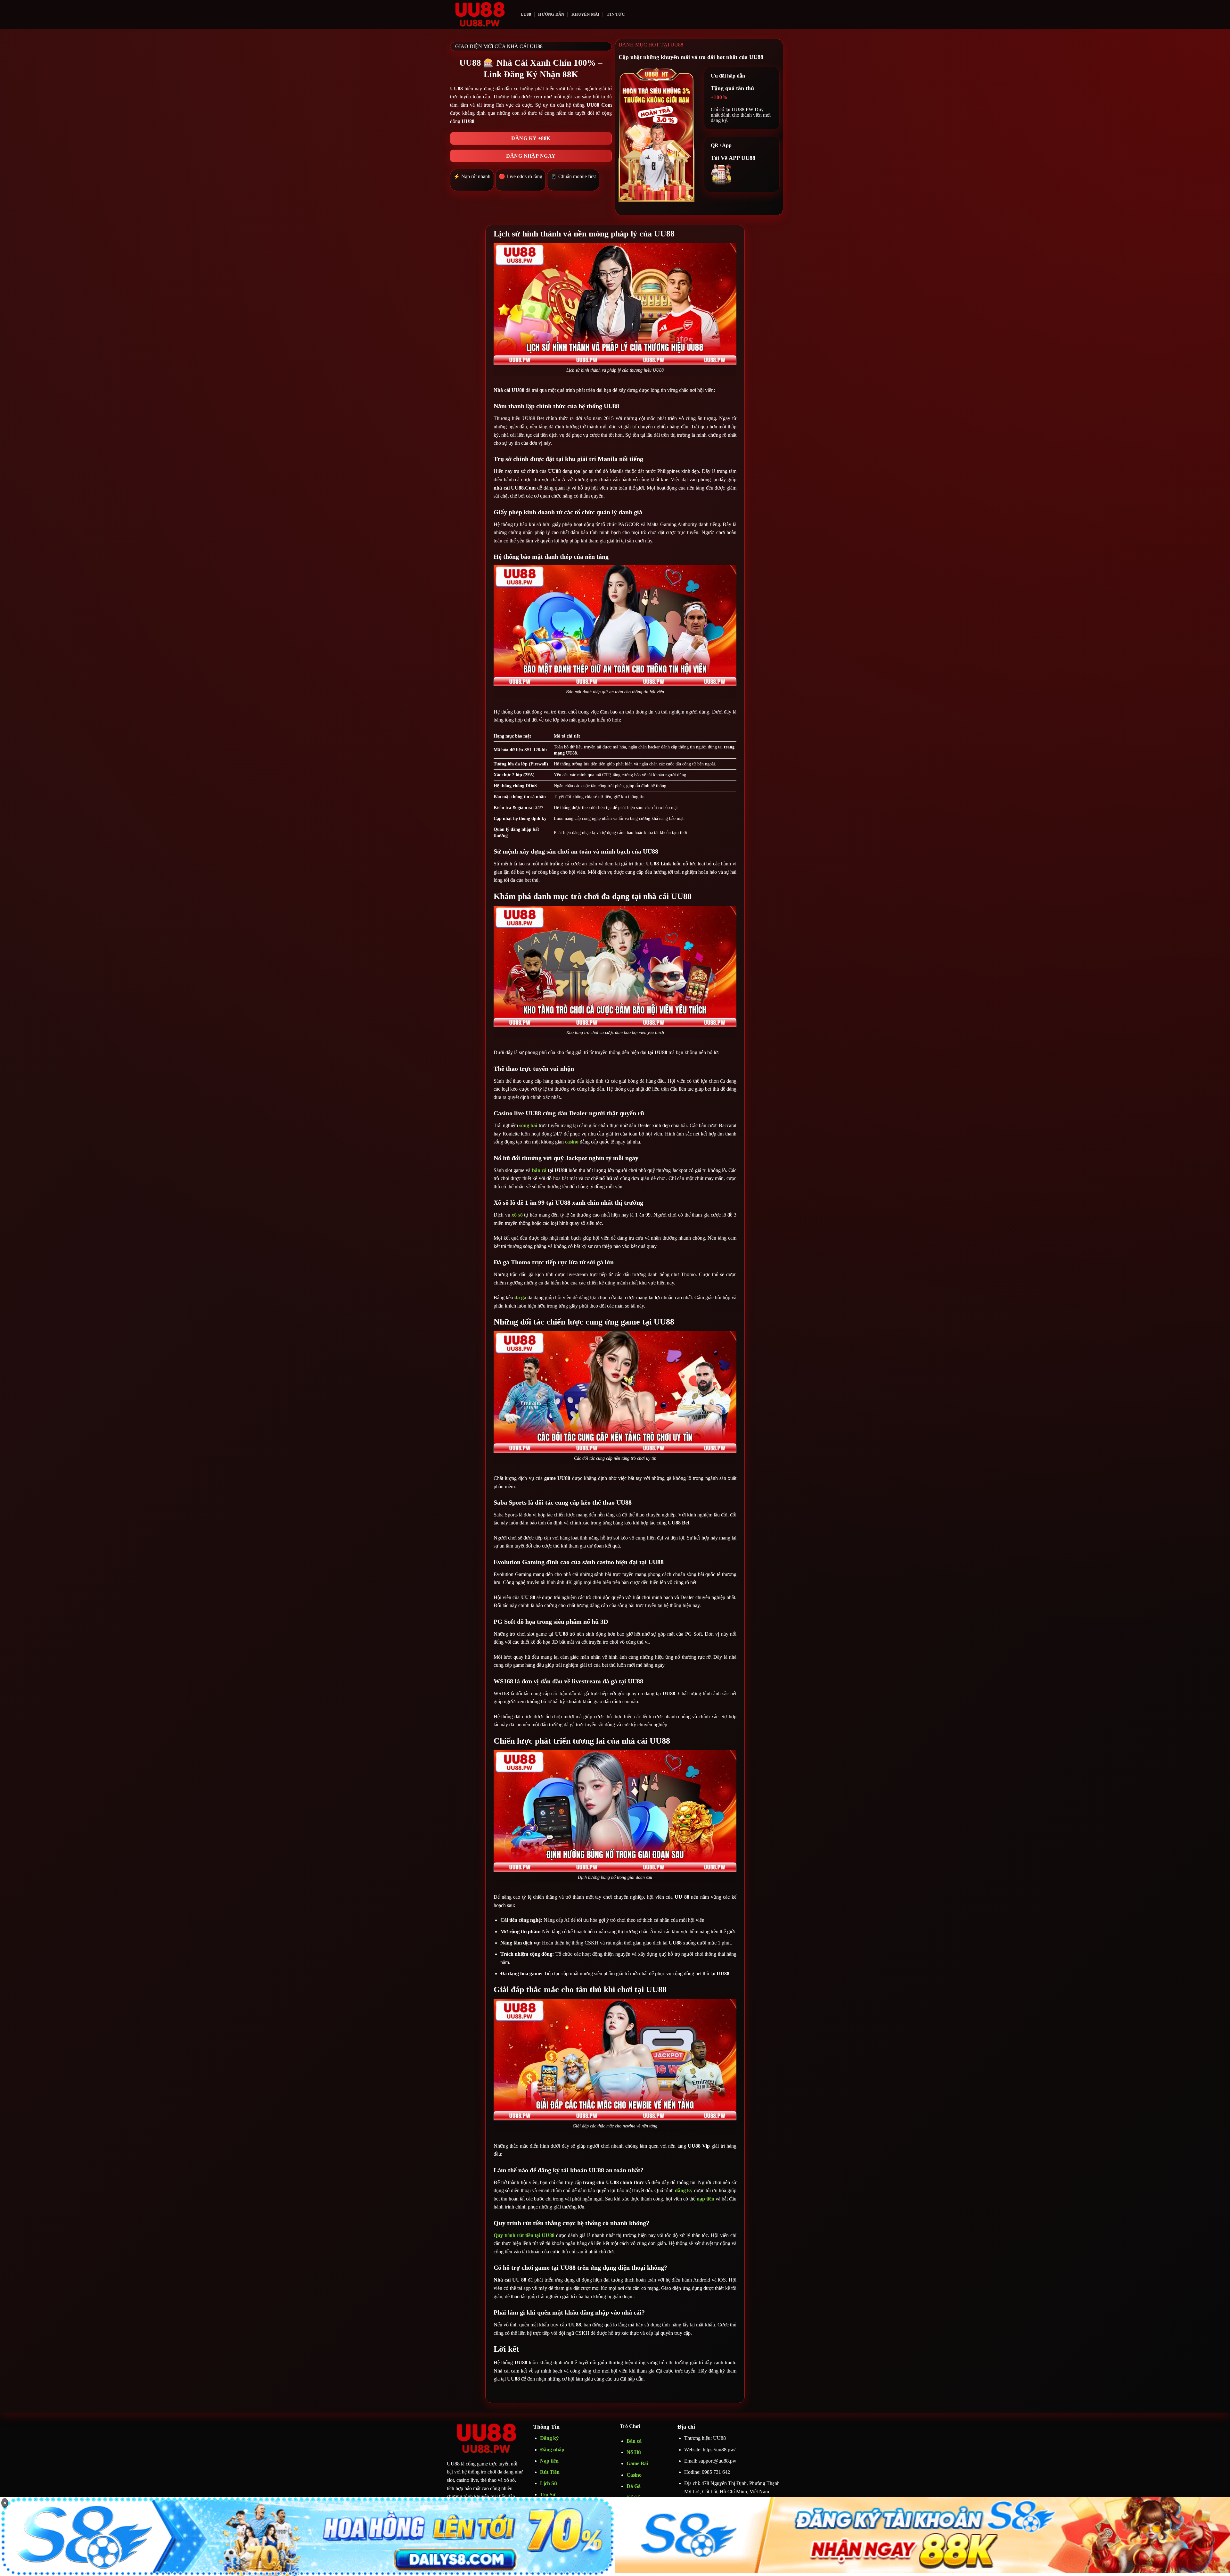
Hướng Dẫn (551, 14)
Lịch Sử (549, 2483)
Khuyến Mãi (586, 14)
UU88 (526, 14)
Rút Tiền (550, 2472)
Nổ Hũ (634, 2452)
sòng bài (528, 1125)
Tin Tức (616, 14)
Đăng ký (549, 2438)
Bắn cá (634, 2441)
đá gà (520, 1297)
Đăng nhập (552, 2450)
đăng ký (684, 2190)
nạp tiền (705, 2199)
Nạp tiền (549, 2461)
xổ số (517, 1215)
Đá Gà (634, 2486)
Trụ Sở (548, 2494)
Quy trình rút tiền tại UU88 (524, 2235)
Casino (634, 2475)
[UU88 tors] (479, 14)
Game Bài (637, 2463)
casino (572, 1142)
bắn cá (540, 1170)
